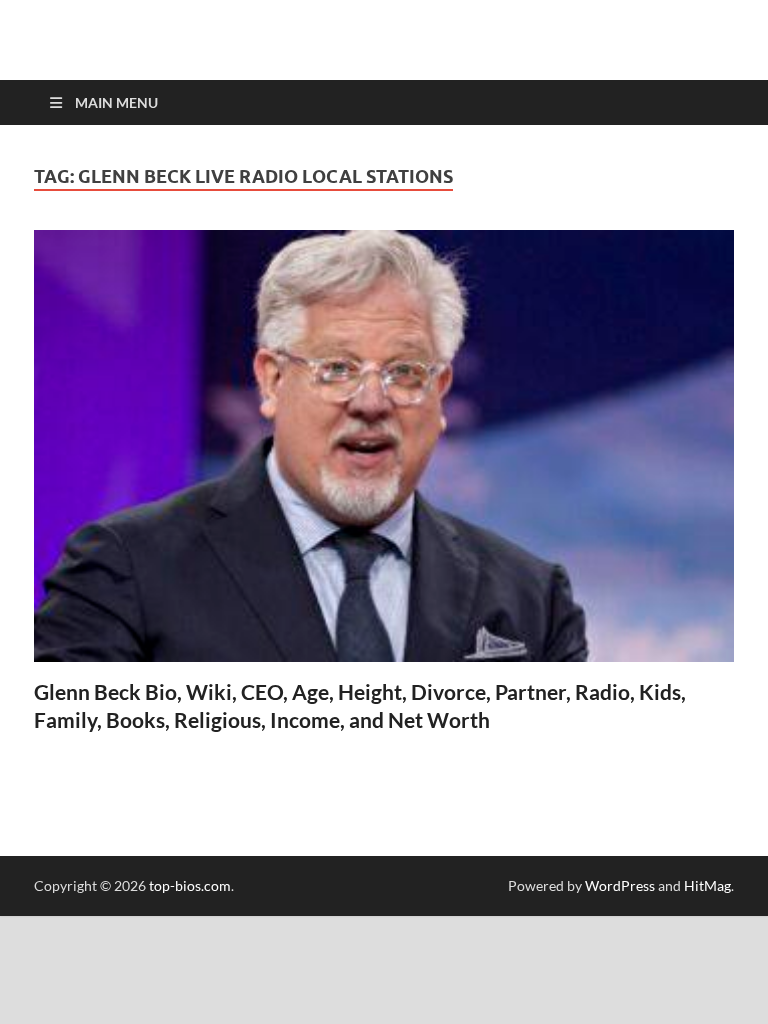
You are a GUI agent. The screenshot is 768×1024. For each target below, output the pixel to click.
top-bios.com (190, 885)
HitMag (707, 885)
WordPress (620, 885)
